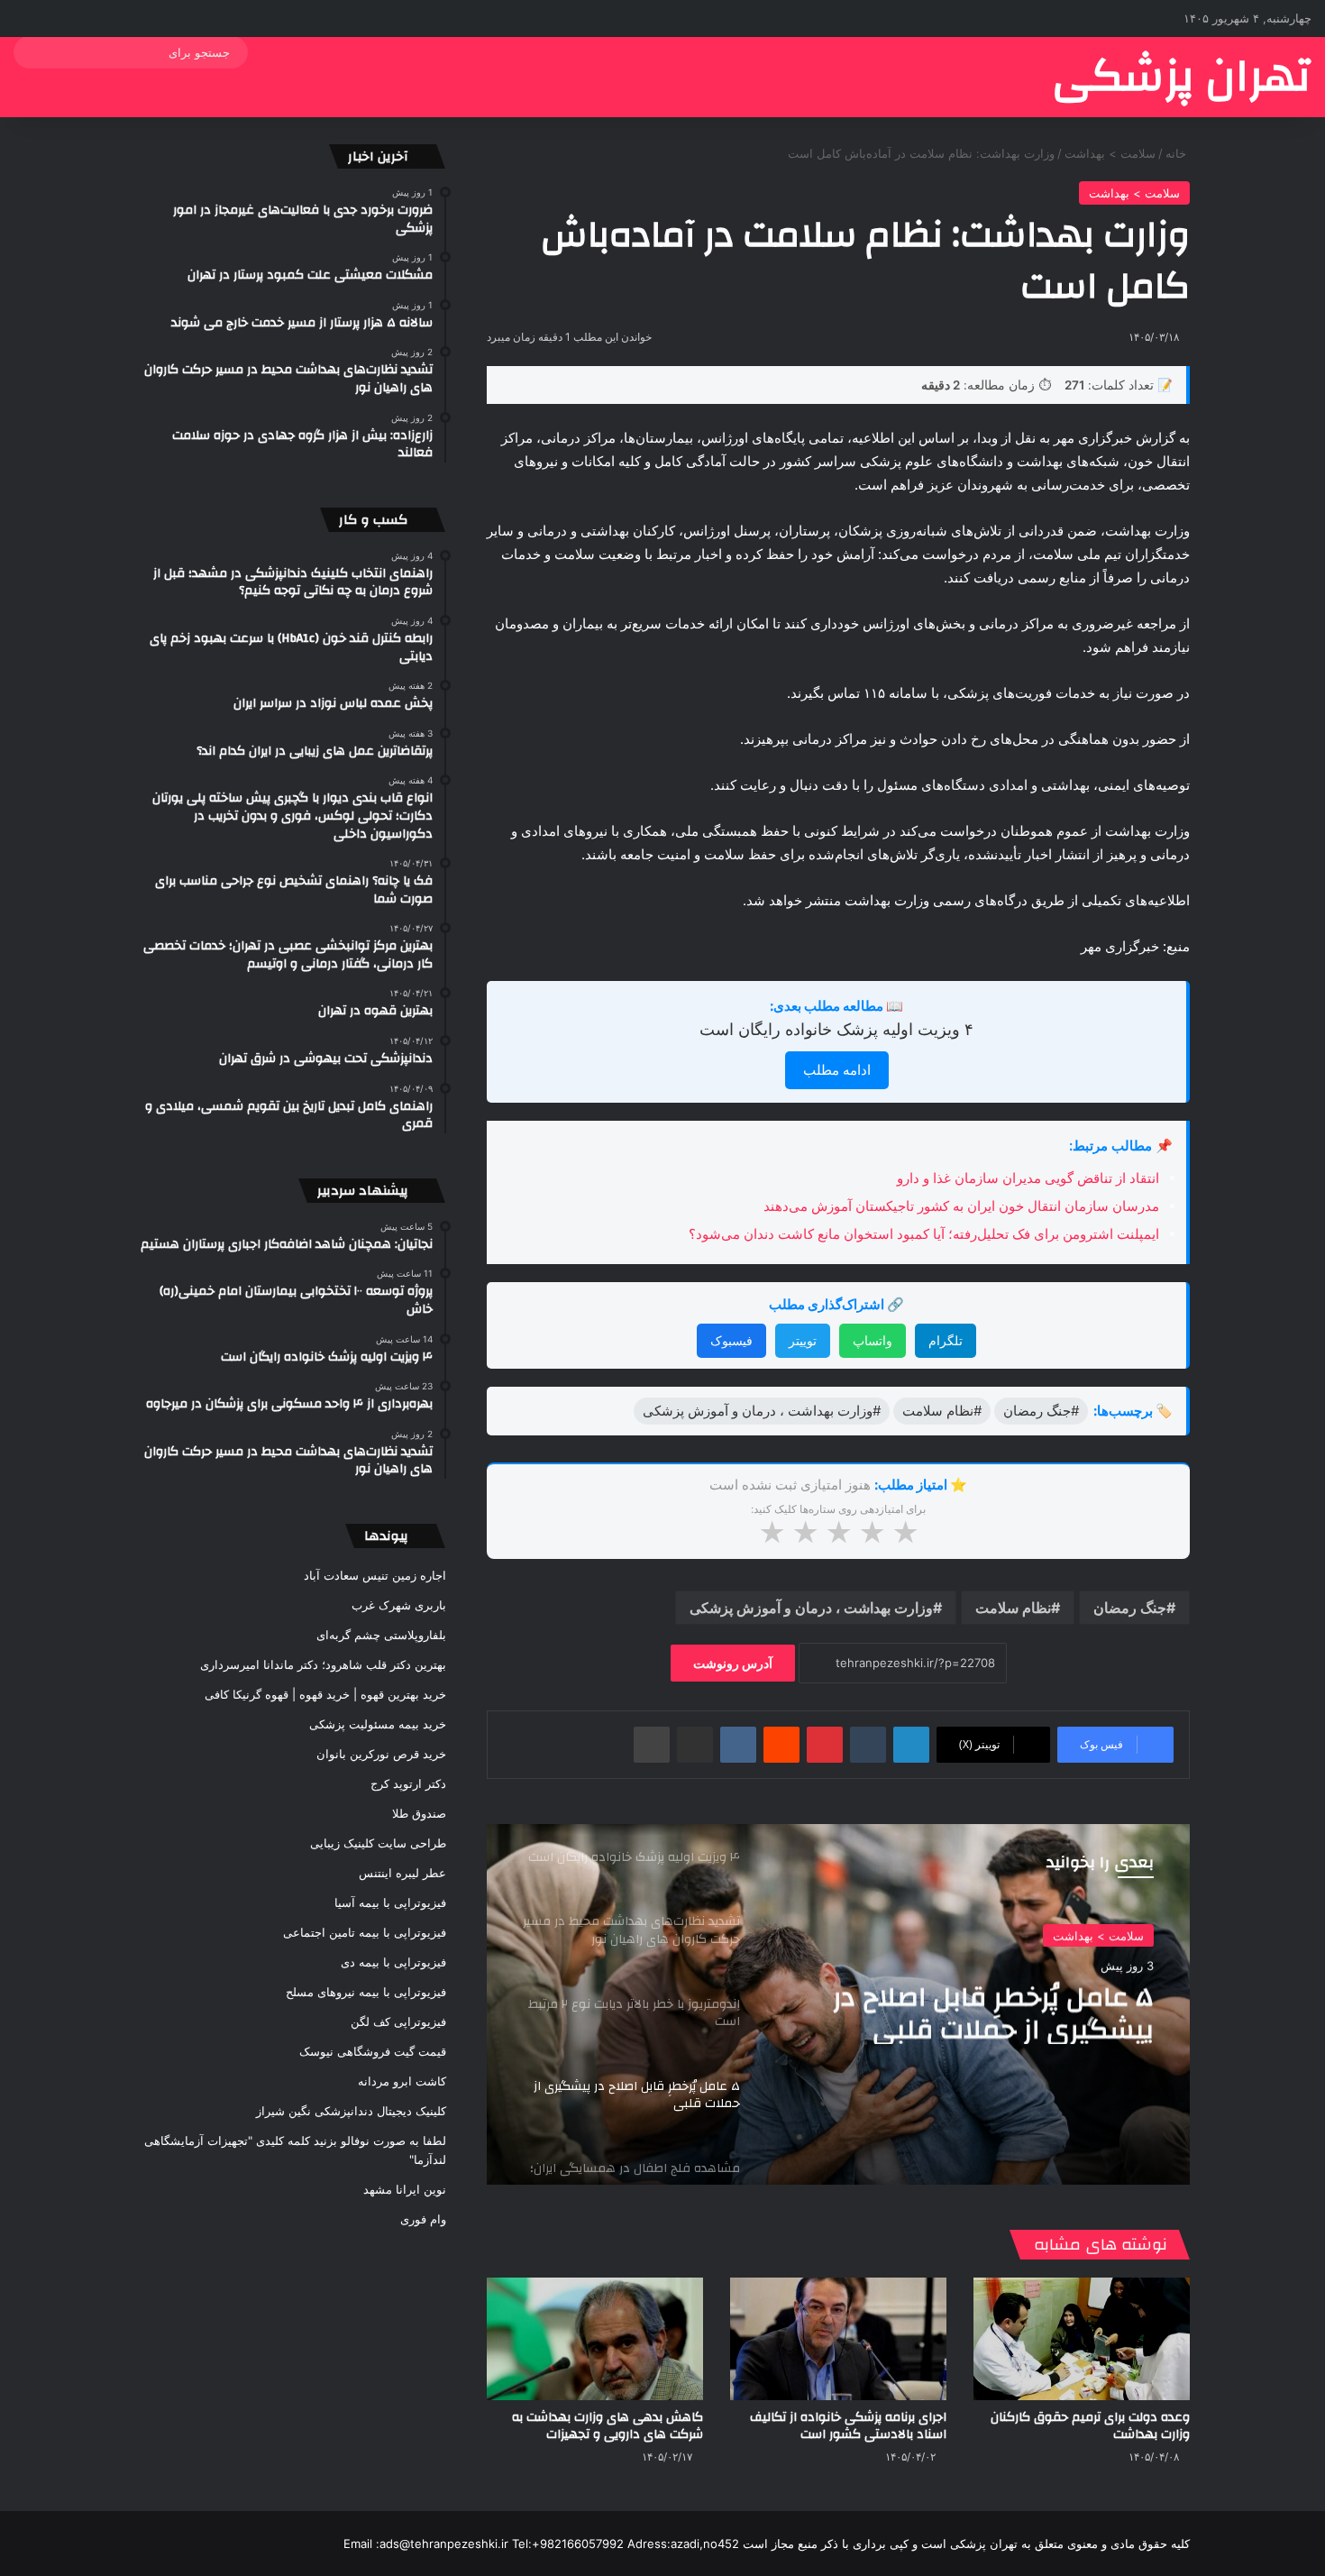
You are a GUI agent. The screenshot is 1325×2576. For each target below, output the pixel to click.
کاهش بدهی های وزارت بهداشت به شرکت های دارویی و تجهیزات (608, 2426)
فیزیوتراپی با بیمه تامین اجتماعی (365, 1932)
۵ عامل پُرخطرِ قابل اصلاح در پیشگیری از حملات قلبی (993, 2012)
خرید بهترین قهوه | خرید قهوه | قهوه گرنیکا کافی (325, 1694)
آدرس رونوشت (733, 1663)
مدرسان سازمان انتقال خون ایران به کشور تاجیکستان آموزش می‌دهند (961, 1206)
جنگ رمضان (1130, 1608)
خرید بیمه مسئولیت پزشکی (378, 1724)
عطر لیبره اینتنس (402, 1873)
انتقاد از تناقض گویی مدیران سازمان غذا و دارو (1028, 1178)
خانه (1178, 153)
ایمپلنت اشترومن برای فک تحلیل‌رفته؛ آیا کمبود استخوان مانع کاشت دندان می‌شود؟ (924, 1234)
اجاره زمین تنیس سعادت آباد (375, 1575)
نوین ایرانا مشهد (405, 2189)
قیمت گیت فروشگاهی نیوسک (373, 2051)
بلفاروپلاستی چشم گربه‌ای (381, 1635)
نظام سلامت (1013, 1608)
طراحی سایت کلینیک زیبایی (378, 1843)
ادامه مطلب (837, 1070)
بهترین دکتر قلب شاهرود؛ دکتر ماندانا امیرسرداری (323, 1664)
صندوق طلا (419, 1813)
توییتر (803, 1340)
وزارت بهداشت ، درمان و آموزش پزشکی (811, 1608)
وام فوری (423, 2219)
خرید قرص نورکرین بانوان (381, 1754)
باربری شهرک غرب (399, 1605)
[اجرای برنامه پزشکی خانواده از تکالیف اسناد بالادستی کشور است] (838, 2338)
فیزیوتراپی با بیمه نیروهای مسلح (366, 1992)
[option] (838, 2004)
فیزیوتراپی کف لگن (398, 2021)
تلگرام (946, 1340)
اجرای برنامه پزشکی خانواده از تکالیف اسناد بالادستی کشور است (848, 2426)
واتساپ (873, 1340)
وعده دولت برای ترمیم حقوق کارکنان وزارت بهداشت (1090, 2426)
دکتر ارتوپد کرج (408, 1783)
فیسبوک (731, 1340)
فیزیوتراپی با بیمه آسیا (390, 1902)
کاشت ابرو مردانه (402, 2081)
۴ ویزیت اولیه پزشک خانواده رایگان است (836, 1029)
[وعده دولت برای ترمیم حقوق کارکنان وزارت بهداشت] (1082, 2338)
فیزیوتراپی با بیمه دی (393, 1962)
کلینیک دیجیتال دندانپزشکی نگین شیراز (351, 2111)
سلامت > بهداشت (1110, 153)
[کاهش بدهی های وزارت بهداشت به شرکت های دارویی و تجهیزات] (595, 2338)
